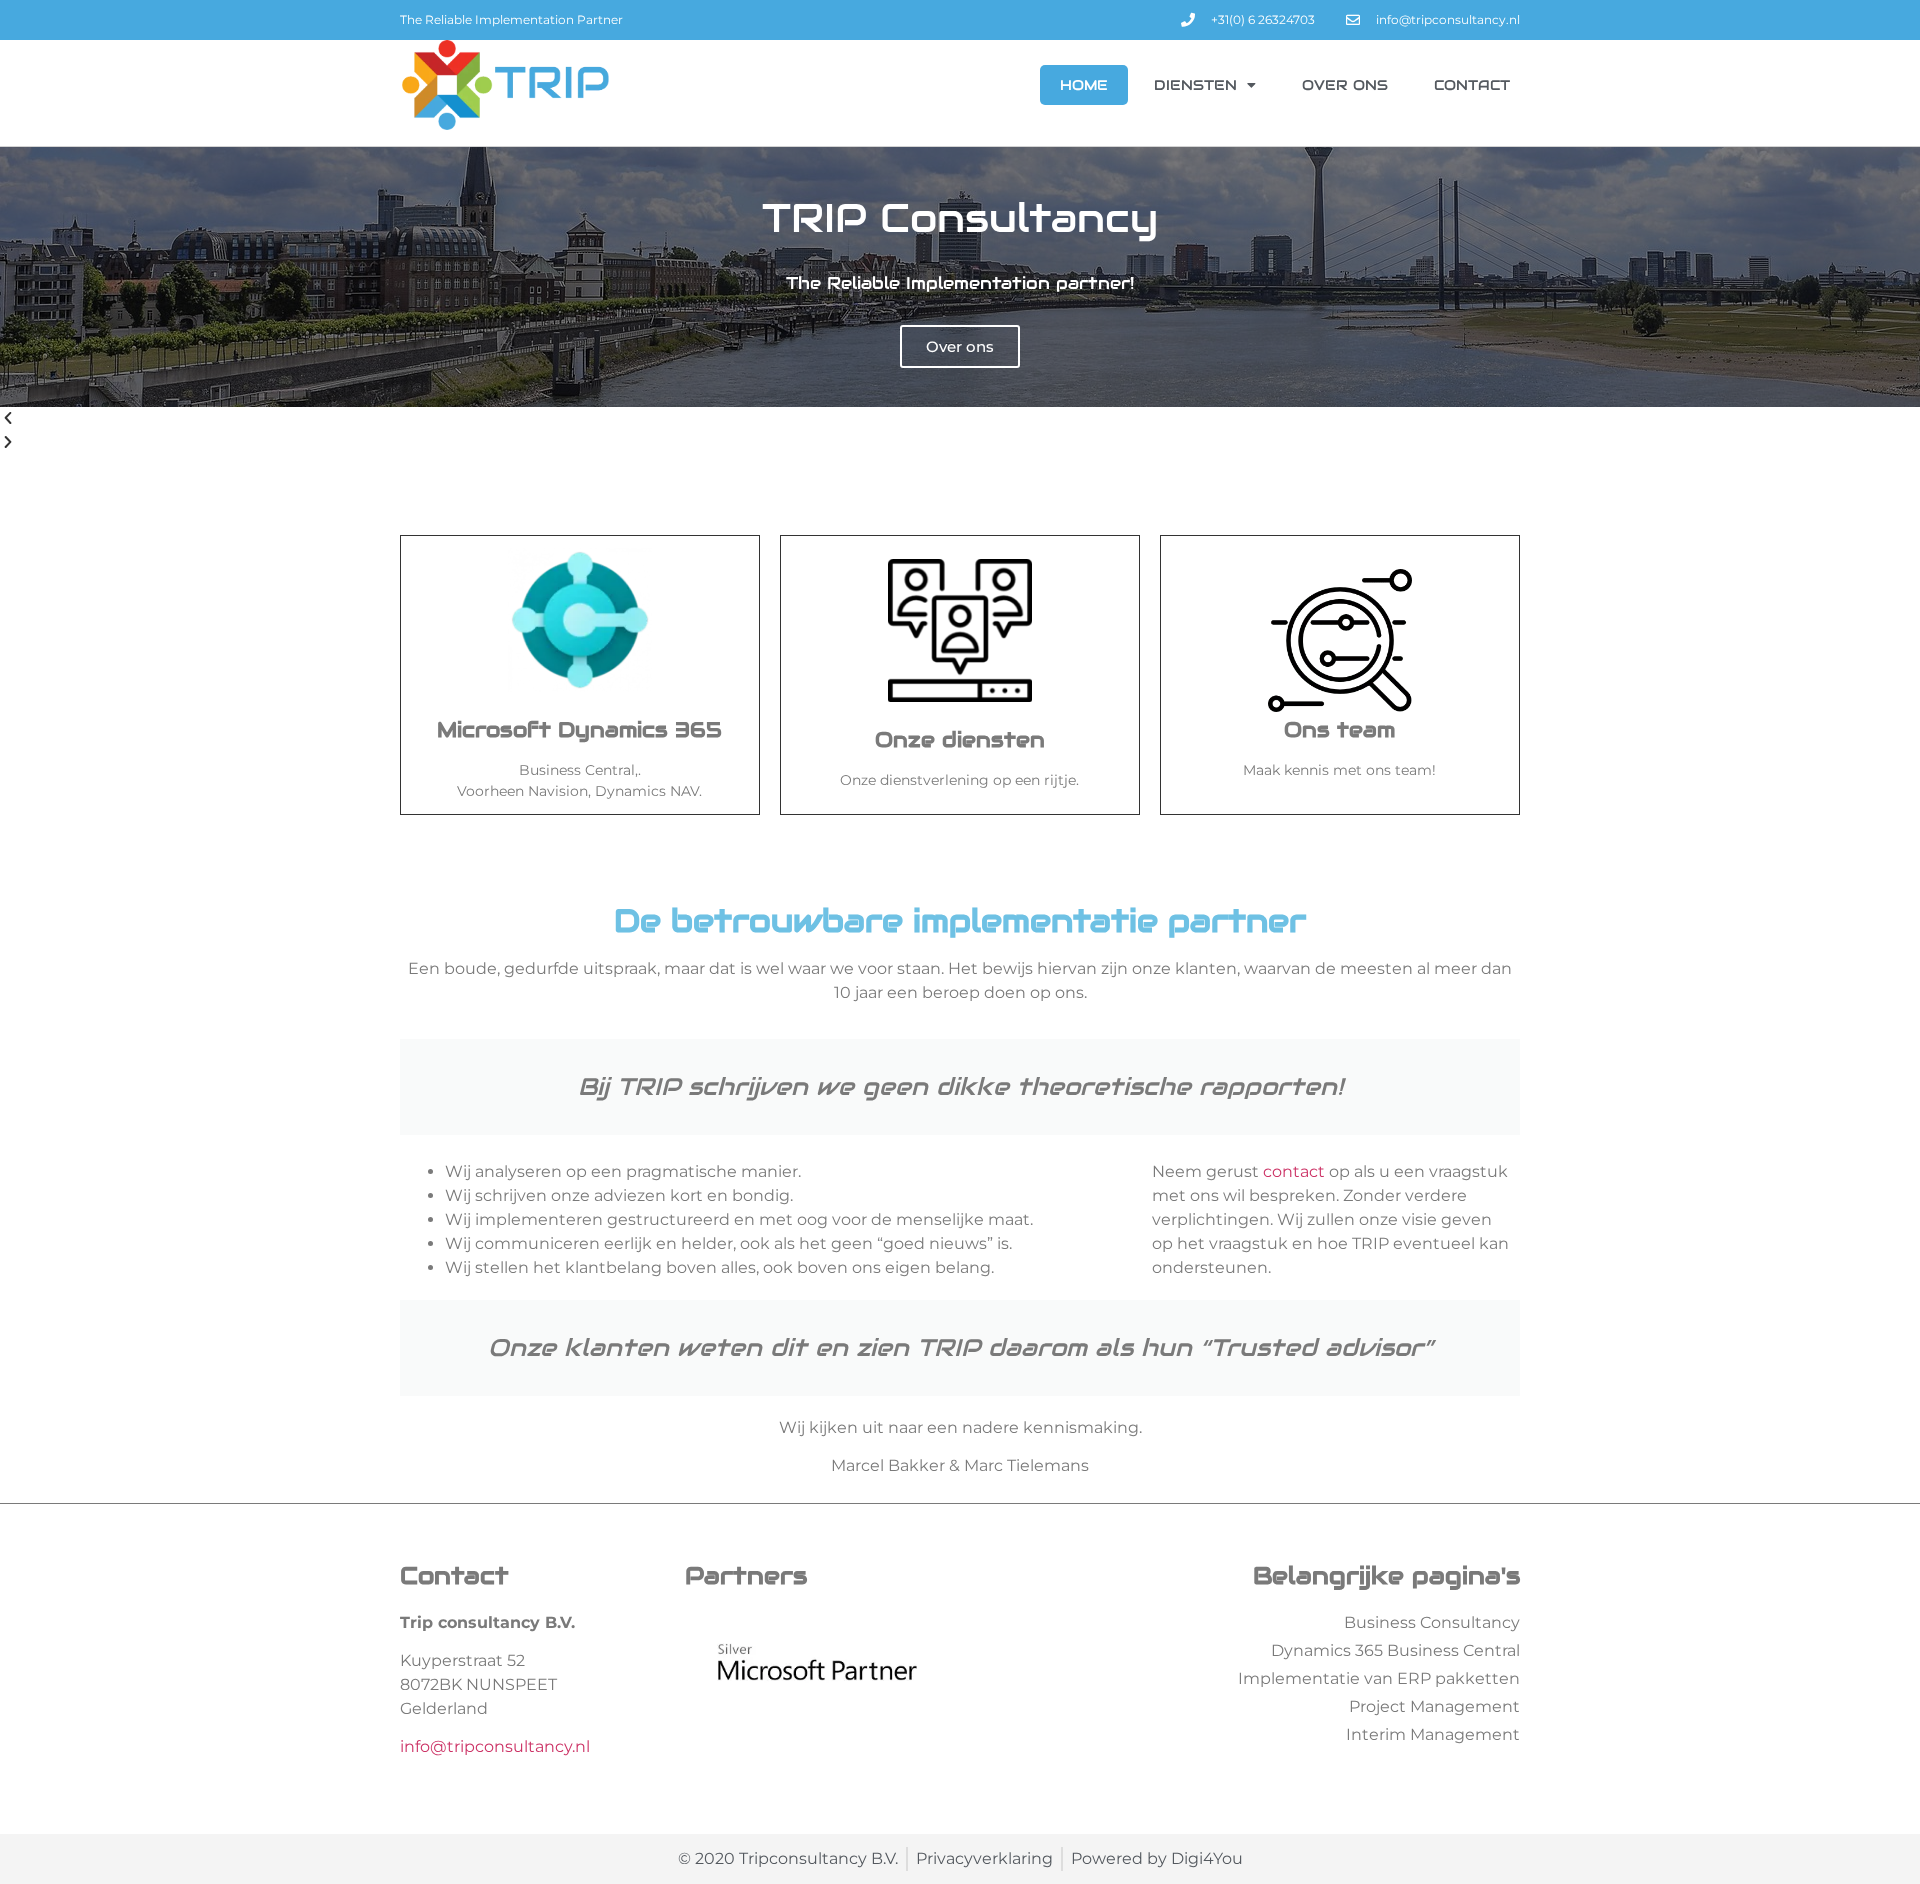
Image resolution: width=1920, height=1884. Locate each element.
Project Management (1434, 1706)
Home (1084, 85)
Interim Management (1433, 1734)
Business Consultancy (1432, 1622)
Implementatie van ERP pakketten (1379, 1678)
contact (1294, 1171)
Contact (1472, 85)
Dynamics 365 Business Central (1395, 1650)
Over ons (1345, 85)
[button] (960, 419)
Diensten (1195, 85)
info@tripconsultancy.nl (495, 1746)
